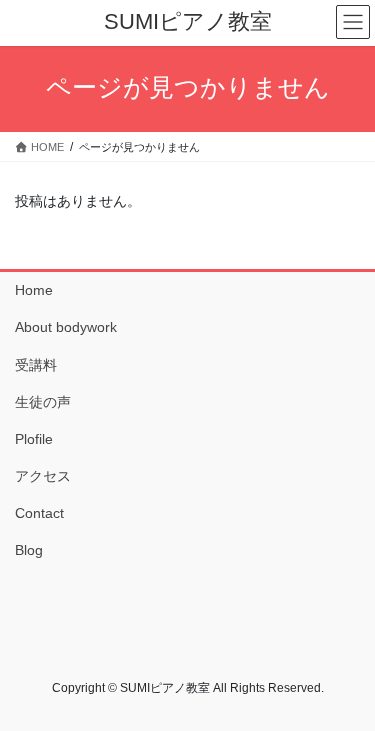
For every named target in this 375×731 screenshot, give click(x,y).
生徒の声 (43, 402)
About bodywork (66, 327)
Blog (29, 550)
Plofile (34, 439)
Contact (39, 513)
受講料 (36, 365)
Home (34, 290)
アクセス (43, 476)
